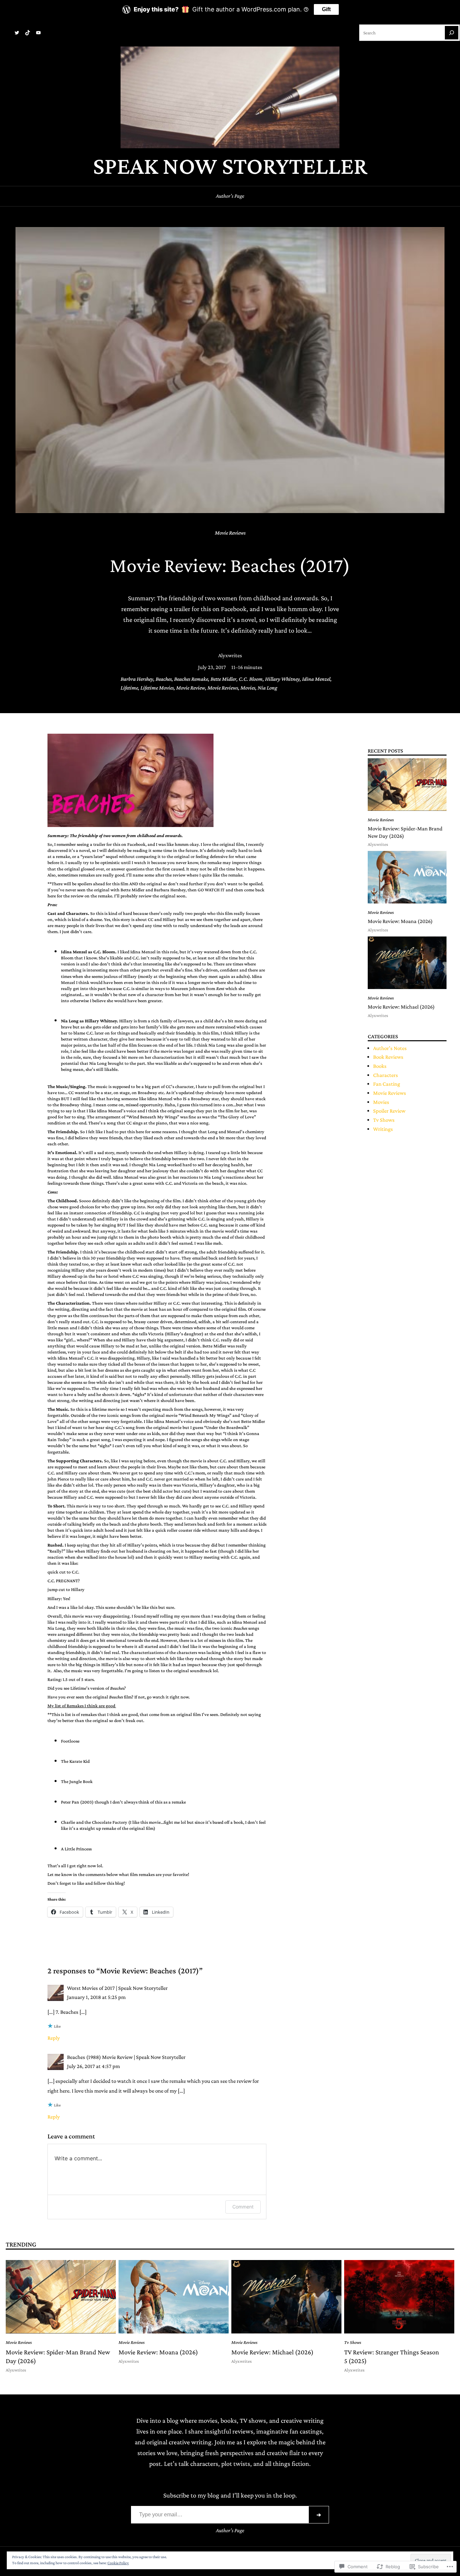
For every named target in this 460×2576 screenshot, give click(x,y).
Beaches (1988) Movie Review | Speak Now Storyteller (126, 2057)
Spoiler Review (389, 1111)
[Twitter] (17, 33)
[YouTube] (38, 33)
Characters (386, 1075)
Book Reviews (388, 1057)
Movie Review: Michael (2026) (401, 1007)
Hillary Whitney (282, 679)
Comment (243, 2207)
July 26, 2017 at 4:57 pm (93, 2066)
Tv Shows (384, 1120)
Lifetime (129, 688)
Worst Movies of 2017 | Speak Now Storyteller (117, 1988)
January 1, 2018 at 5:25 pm (96, 1997)
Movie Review (191, 688)
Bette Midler (223, 679)
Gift (326, 9)
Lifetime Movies (157, 688)
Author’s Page (230, 196)
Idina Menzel (316, 679)
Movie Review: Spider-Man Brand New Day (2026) (405, 832)
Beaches (164, 679)
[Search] (452, 33)
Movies (248, 688)
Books (380, 1066)
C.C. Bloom (251, 679)
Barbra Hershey (137, 679)
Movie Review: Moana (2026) (400, 921)
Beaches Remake (191, 679)
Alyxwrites (230, 655)
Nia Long (268, 688)
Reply (54, 2038)
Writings (383, 1129)
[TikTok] (28, 33)
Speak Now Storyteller (230, 166)
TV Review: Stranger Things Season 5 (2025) (392, 2356)
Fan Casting (387, 1084)
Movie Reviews (230, 533)
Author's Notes (390, 1048)
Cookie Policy (118, 2563)
